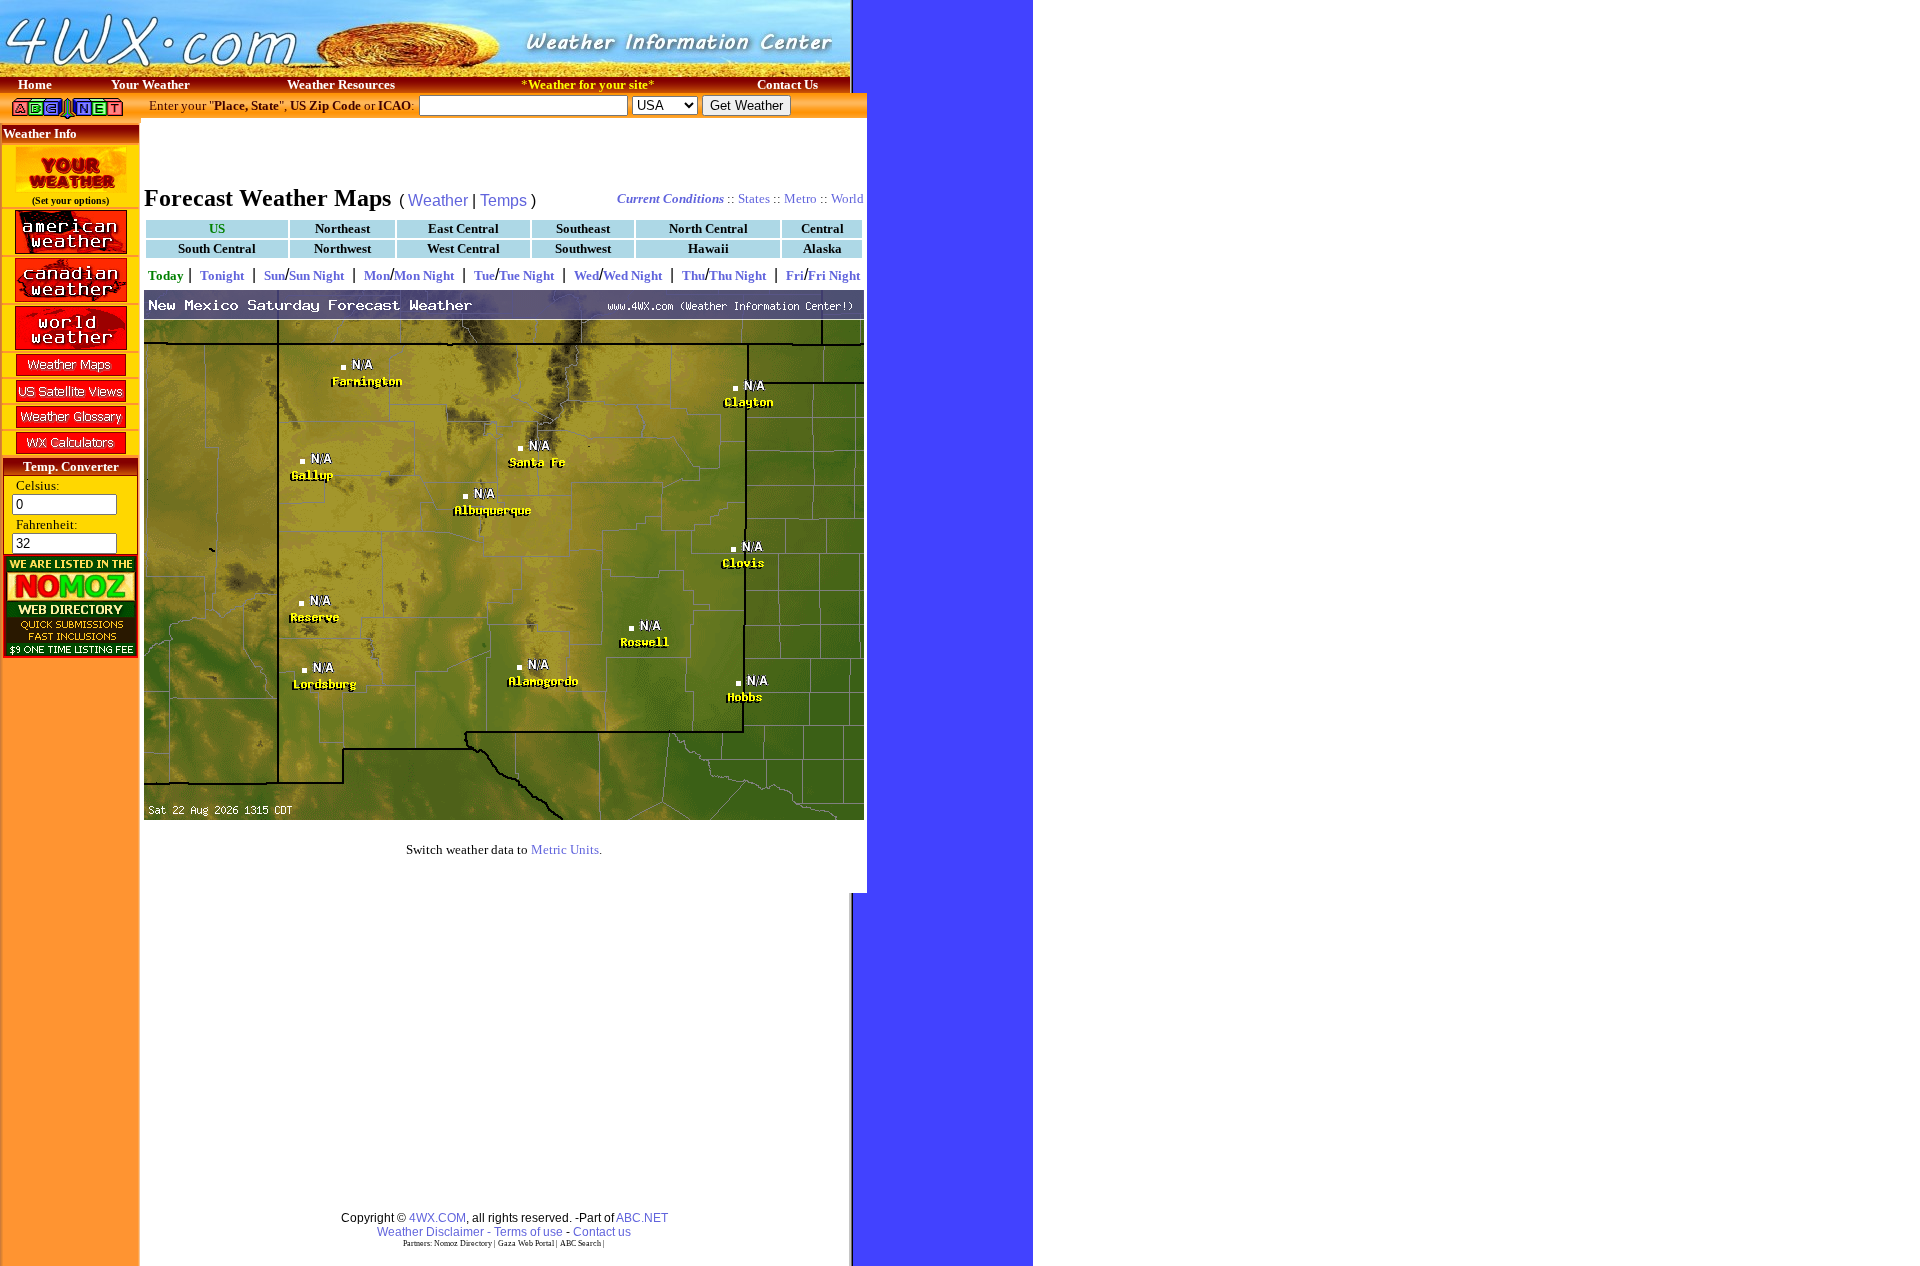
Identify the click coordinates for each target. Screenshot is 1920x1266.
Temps (503, 200)
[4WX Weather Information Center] (200, 71)
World (847, 198)
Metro (800, 198)
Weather (438, 200)
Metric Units (565, 849)
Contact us (602, 1232)
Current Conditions (670, 198)
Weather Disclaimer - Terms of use (470, 1232)
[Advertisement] (504, 150)
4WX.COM (437, 1218)
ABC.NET (642, 1218)
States (754, 198)
